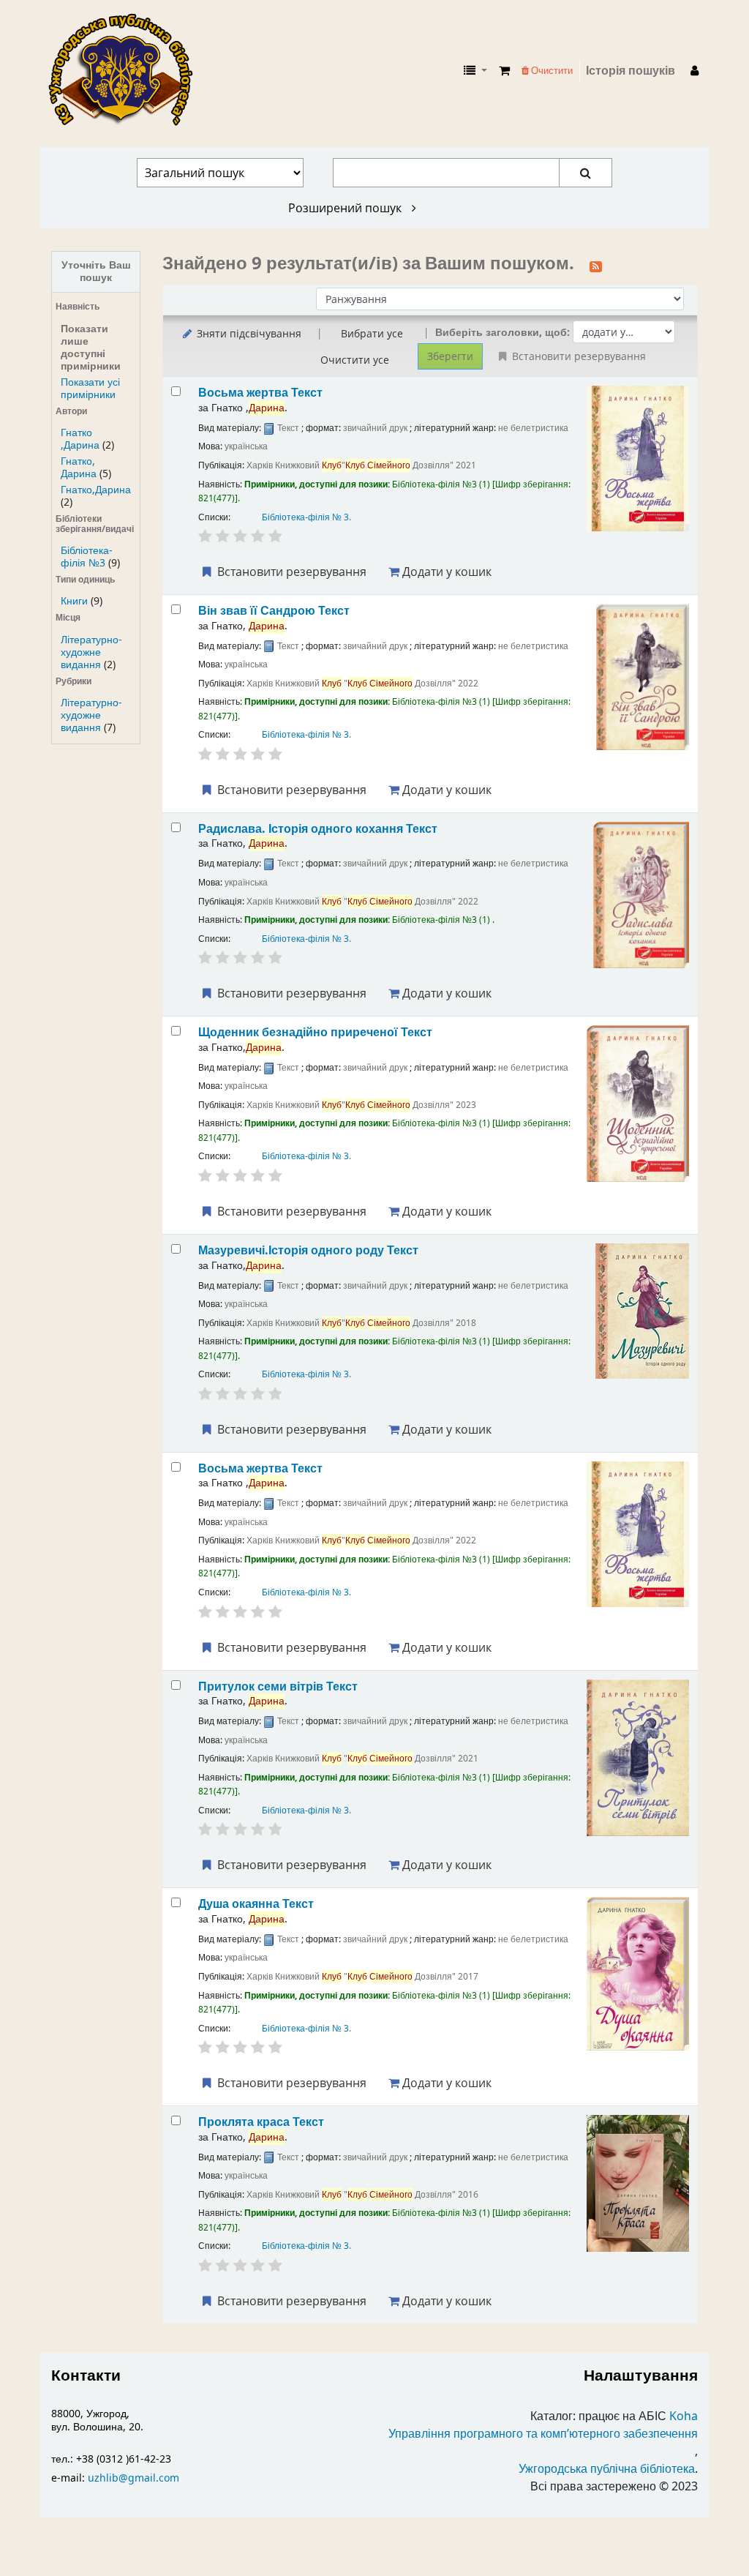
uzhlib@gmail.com (133, 2478)
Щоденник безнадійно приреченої (315, 1032)
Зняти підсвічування (248, 333)
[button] (504, 71)
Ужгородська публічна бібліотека (607, 2469)
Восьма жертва (260, 393)
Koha (684, 2416)
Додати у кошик (445, 572)
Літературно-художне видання (91, 652)
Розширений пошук (346, 208)
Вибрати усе (372, 333)
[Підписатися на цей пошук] (596, 265)
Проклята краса (261, 2122)
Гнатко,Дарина (96, 490)
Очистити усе (355, 360)
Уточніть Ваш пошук (96, 272)
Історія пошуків (631, 71)
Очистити (551, 71)
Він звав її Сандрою (274, 611)
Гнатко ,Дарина (80, 439)
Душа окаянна (256, 1904)
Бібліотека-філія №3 (87, 557)
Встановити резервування (290, 572)
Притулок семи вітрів (278, 1686)
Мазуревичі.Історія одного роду (308, 1250)
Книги (74, 601)
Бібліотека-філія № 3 (305, 517)
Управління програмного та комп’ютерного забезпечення (543, 2434)
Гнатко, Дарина (79, 468)
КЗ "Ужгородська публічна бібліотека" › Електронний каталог (127, 71)
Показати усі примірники (90, 389)
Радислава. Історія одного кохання (318, 829)
